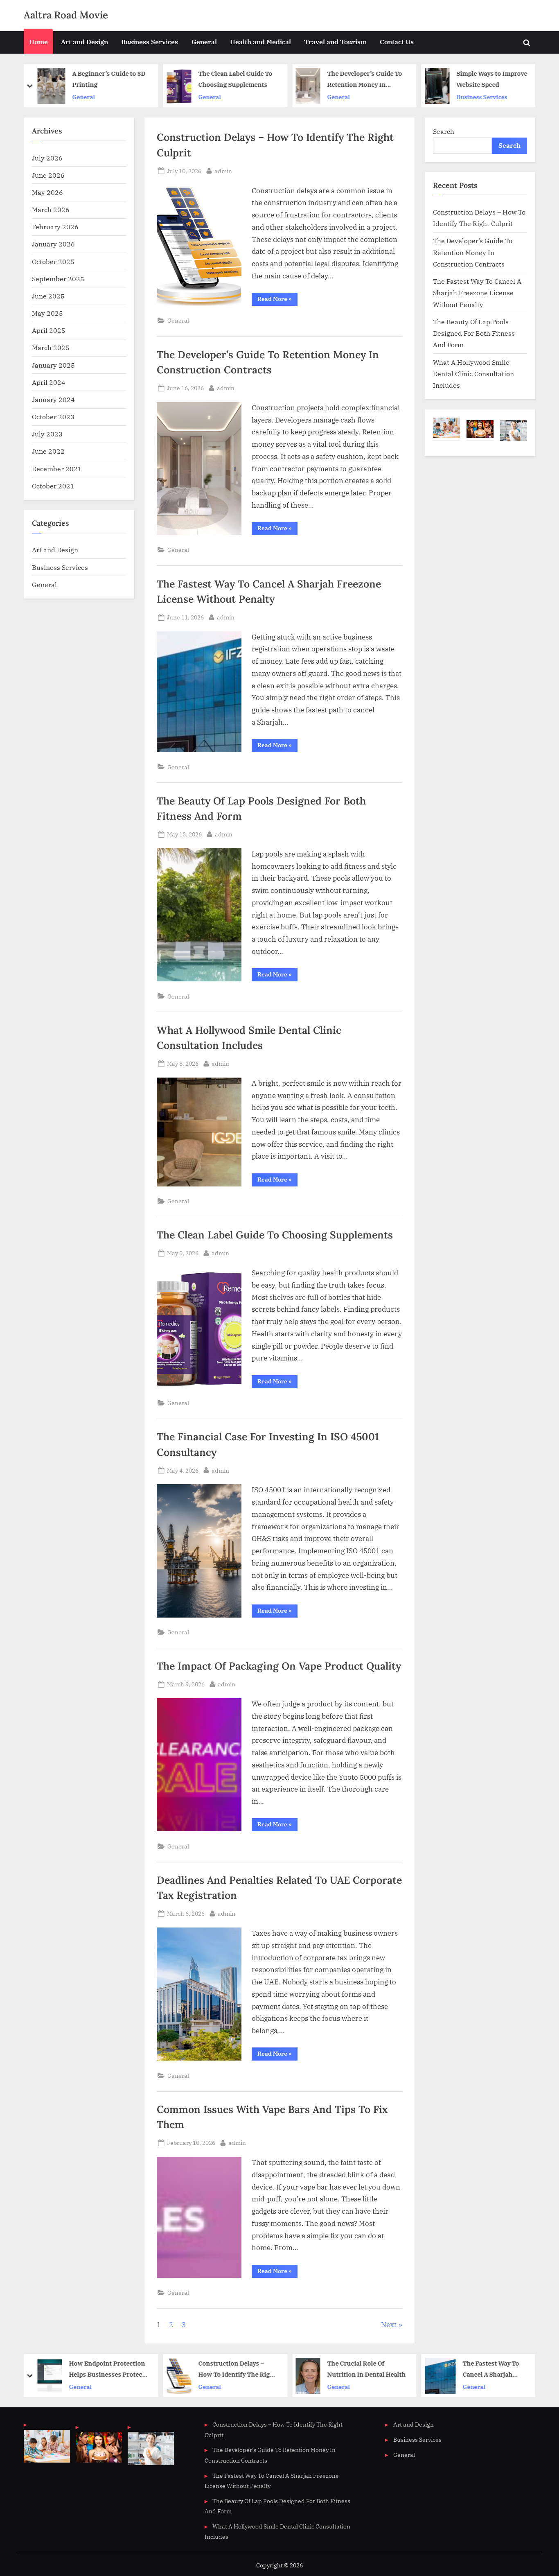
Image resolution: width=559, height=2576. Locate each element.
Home (38, 42)
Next (389, 2325)
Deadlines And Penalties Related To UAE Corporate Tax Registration (494, 2369)
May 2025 (47, 313)
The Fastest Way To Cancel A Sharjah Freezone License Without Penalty (477, 293)
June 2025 (48, 296)
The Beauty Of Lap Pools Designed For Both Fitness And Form (474, 333)
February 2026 (55, 227)
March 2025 (51, 347)
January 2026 (53, 244)
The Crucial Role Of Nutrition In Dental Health (237, 2369)
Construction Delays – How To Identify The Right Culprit (108, 2369)
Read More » (277, 300)
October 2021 (53, 486)
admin (223, 171)
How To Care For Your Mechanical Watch (488, 79)
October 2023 (53, 417)
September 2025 (58, 279)
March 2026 (51, 209)
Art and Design (85, 42)
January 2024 (53, 399)
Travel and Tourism (335, 42)
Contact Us (397, 42)
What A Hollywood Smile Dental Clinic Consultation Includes (473, 374)
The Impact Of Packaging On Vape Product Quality (279, 1666)
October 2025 (53, 261)
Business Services (150, 42)
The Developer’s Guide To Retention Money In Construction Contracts (236, 80)
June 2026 (48, 175)
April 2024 (49, 382)
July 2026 (47, 158)
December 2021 (57, 469)
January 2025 (53, 365)
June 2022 (48, 451)
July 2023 (47, 434)
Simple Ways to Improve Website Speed (363, 79)
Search (444, 131)
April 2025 (49, 330)
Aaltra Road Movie (66, 15)
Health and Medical (260, 42)
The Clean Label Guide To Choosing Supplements (106, 79)
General (204, 42)
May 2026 (47, 192)
